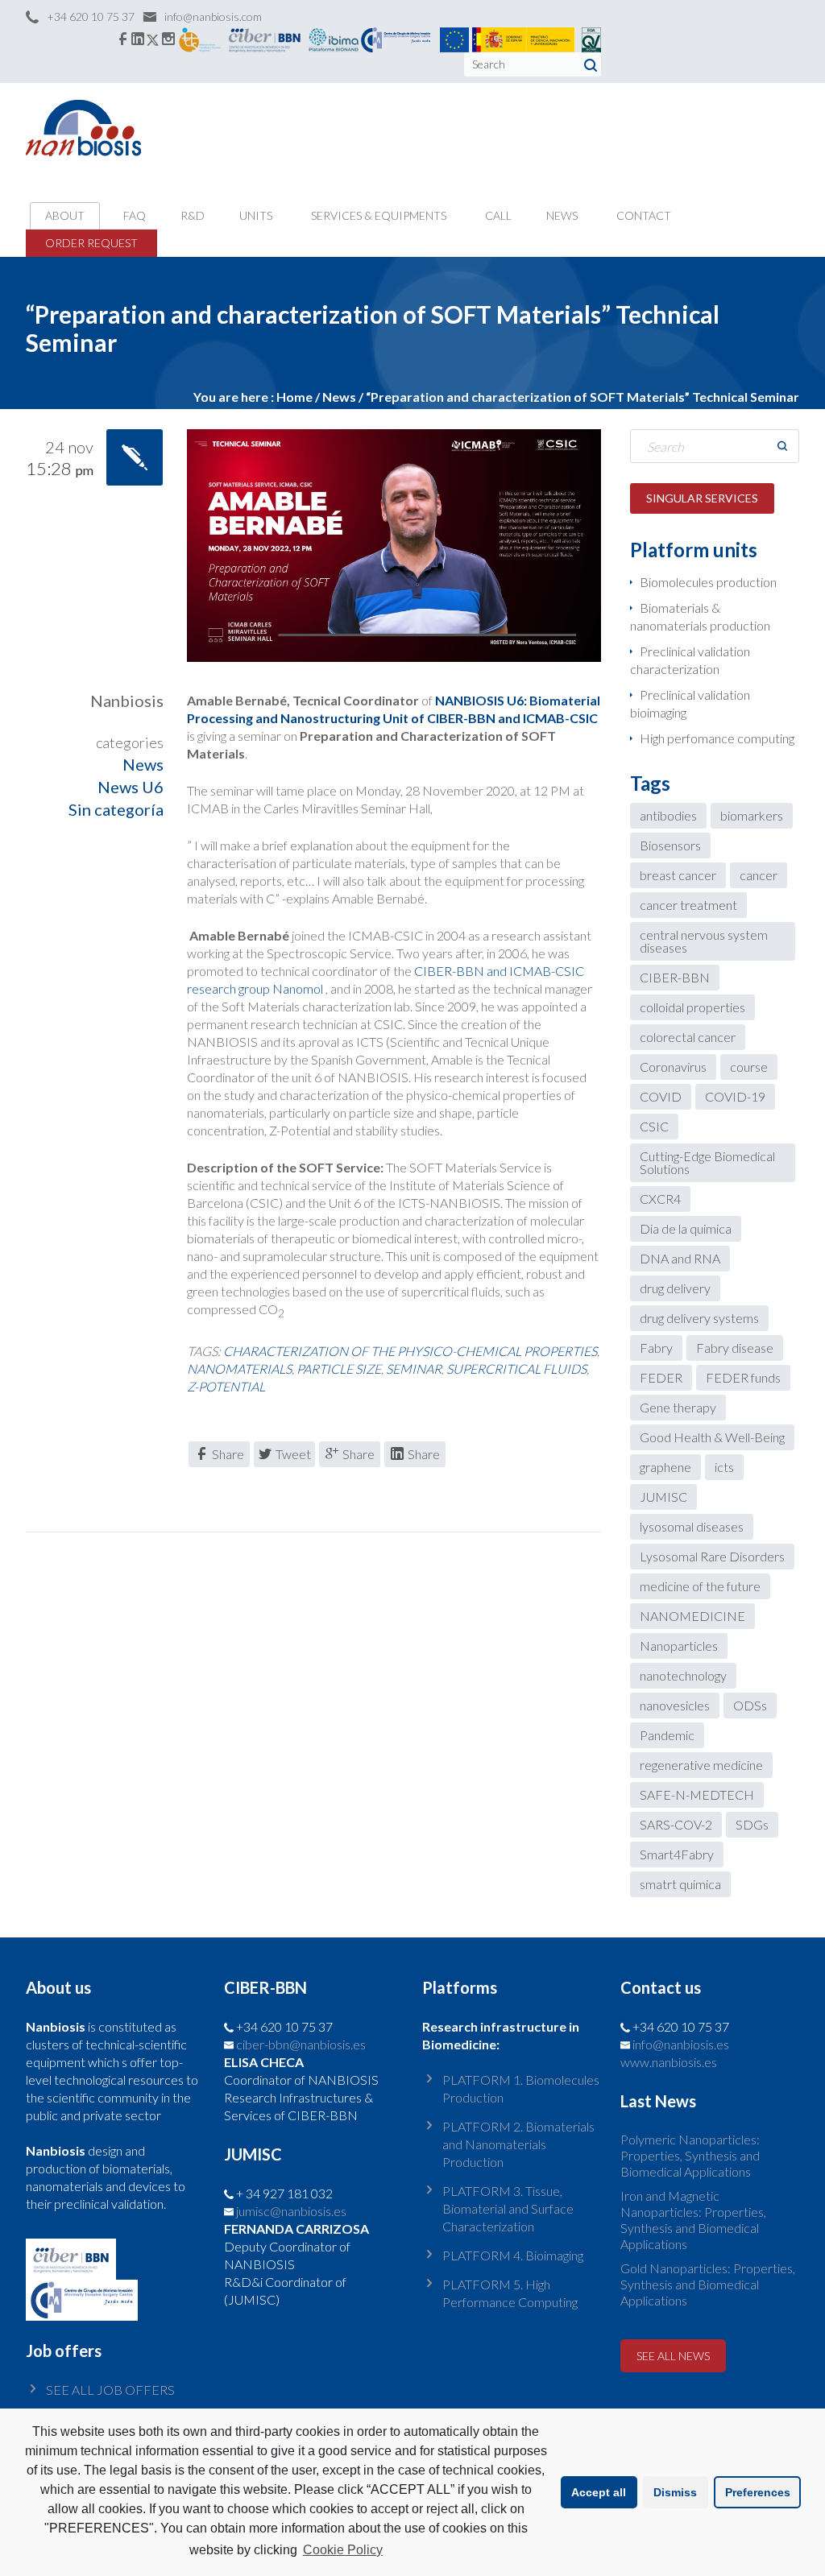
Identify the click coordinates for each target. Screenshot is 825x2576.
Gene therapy (678, 1407)
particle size (339, 1369)
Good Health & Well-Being (712, 1437)
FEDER (661, 1377)
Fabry (656, 1348)
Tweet (293, 1454)
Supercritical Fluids (516, 1369)
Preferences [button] (758, 2492)
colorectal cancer (688, 1037)
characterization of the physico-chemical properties (410, 1351)
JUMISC (663, 1497)
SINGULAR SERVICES (702, 498)
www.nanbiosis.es (669, 2062)
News (339, 397)
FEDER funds (743, 1377)
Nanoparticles (679, 1646)
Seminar (414, 1369)
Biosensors (670, 845)
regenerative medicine (701, 1765)
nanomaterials (239, 1369)
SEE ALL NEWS (673, 2356)
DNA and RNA (680, 1258)
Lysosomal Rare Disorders (712, 1556)
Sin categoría (116, 809)
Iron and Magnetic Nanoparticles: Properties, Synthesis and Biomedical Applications (693, 2220)
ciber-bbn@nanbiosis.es (301, 2044)
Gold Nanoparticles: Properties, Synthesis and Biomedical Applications (708, 2284)
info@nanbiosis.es (681, 2044)
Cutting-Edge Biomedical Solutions (707, 1162)
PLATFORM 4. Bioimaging (513, 2255)
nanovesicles (675, 1705)
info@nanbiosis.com (213, 17)
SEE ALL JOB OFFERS (110, 2390)
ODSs (750, 1705)
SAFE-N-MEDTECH (697, 1795)
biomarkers (752, 815)
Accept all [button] (599, 2492)
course (749, 1067)
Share (228, 1454)
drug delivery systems (699, 1318)
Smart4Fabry (677, 1854)
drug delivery (675, 1288)
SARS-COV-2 (676, 1824)
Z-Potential (226, 1386)
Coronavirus (673, 1067)
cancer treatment (688, 905)
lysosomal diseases (692, 1526)
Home (294, 397)
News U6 (131, 787)
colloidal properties (692, 1007)
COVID (661, 1096)
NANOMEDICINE (692, 1616)
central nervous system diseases (704, 941)
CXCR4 (660, 1199)
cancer (759, 875)
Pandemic (667, 1735)
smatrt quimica (680, 1884)
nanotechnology (683, 1675)
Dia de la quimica (686, 1228)
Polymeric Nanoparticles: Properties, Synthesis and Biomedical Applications (690, 2155)
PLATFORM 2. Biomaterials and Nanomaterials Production (518, 2144)
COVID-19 (735, 1096)
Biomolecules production (708, 582)
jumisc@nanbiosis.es (291, 2211)
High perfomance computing (717, 738)
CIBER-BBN (675, 977)
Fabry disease (735, 1348)
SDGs (752, 1824)
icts (724, 1467)
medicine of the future (700, 1586)
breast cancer (678, 875)
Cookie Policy (343, 2550)
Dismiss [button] (675, 2492)
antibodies (668, 815)
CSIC (654, 1126)
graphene (665, 1467)
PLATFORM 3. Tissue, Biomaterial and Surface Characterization (508, 2208)
